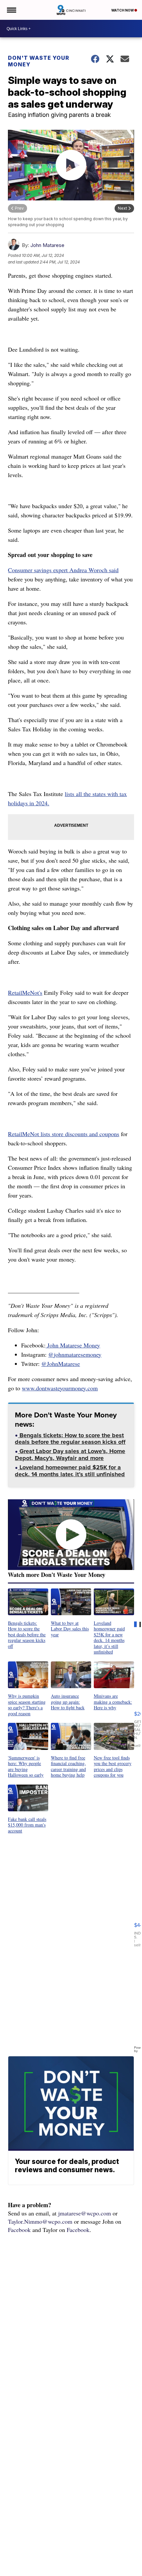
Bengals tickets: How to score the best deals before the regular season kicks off (70, 1439)
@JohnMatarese (61, 1364)
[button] (28, 1619)
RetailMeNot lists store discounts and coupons (64, 1134)
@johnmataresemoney (75, 1354)
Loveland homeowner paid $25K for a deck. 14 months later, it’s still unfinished (70, 1471)
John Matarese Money (73, 1345)
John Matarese (47, 245)
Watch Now (123, 10)
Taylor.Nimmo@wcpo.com (40, 2221)
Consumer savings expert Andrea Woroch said (63, 570)
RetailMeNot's (25, 992)
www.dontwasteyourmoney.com (60, 1388)
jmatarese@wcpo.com (85, 2213)
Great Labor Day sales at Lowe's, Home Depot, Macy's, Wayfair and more (70, 1455)
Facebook (19, 2230)
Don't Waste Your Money (39, 61)
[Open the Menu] (11, 10)
